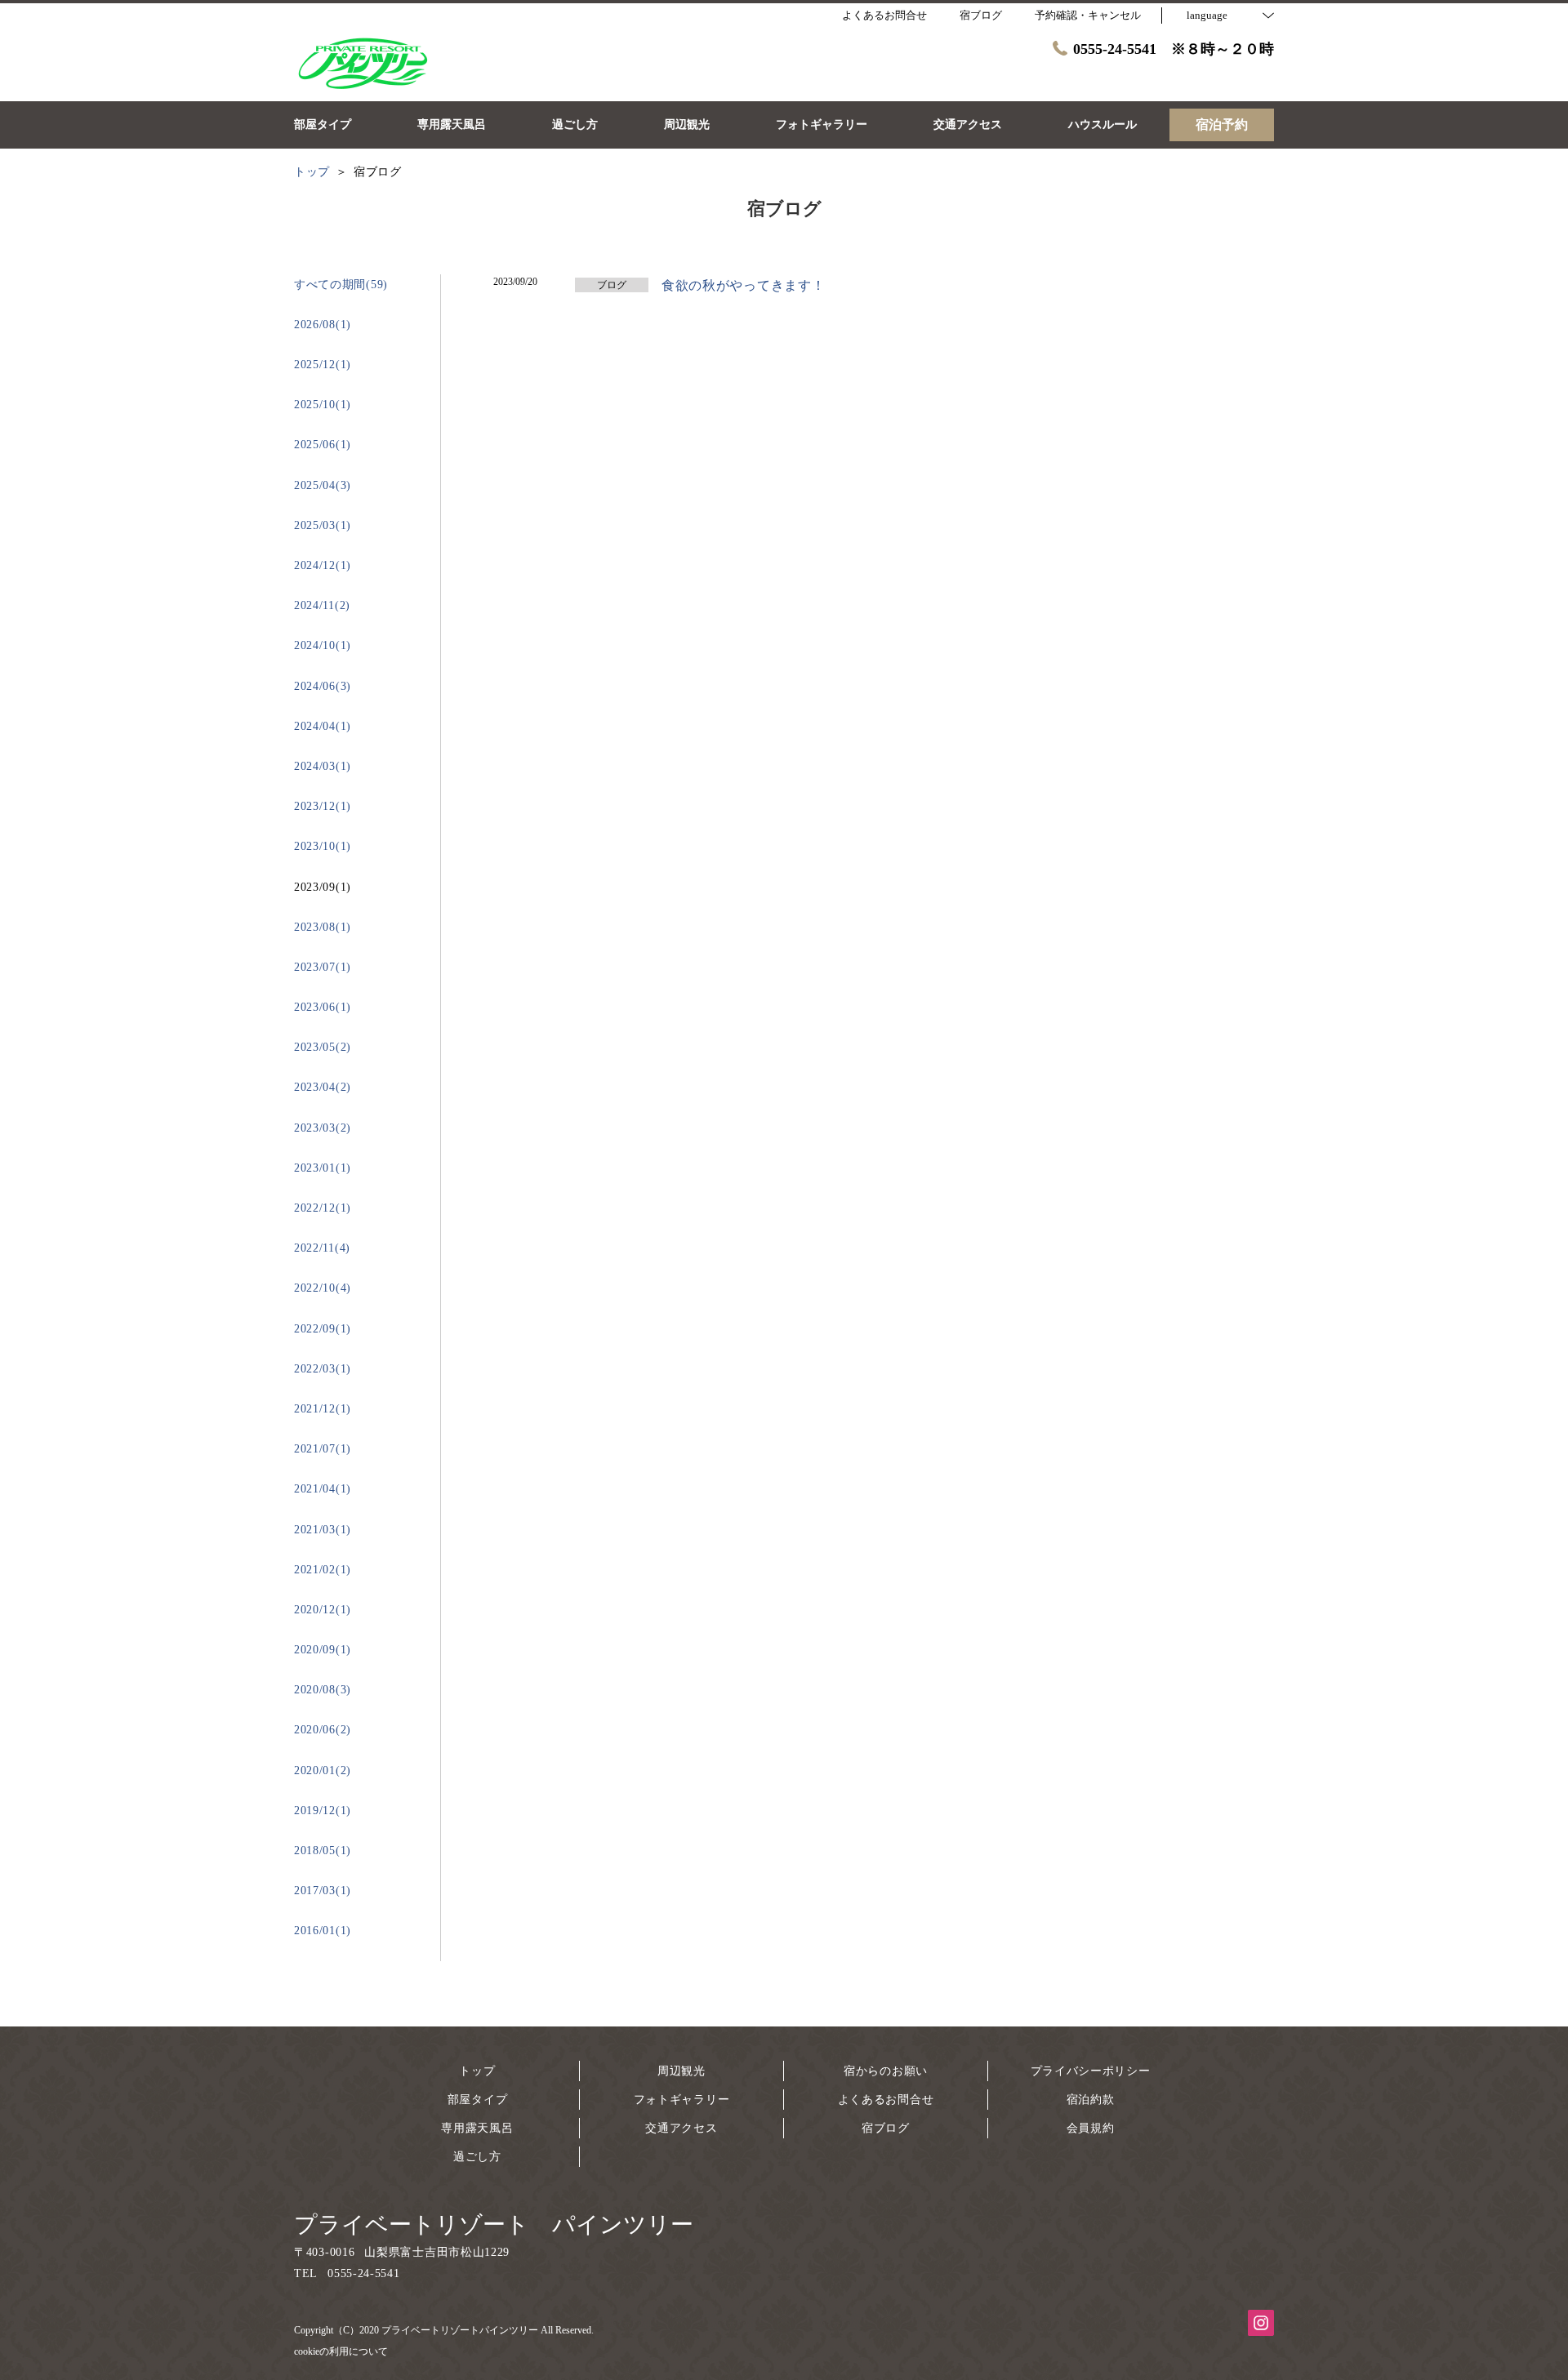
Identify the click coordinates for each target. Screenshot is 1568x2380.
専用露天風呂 (477, 2128)
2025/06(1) (323, 445)
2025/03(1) (323, 525)
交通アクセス (681, 2128)
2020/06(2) (323, 1730)
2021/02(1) (323, 1570)
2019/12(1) (323, 1811)
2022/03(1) (323, 1369)
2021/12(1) (323, 1409)
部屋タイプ (478, 2100)
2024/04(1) (323, 726)
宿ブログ (886, 2128)
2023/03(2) (323, 1128)
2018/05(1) (323, 1851)
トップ (477, 2071)
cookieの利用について (341, 2351)
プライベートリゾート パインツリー (494, 2224)
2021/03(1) (323, 1530)
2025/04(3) (323, 485)
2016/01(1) (323, 1931)
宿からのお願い (886, 2071)
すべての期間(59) (341, 285)
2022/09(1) (323, 1329)
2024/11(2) (322, 605)
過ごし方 (477, 2157)
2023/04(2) (323, 1087)
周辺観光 (682, 2071)
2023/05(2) (323, 1047)
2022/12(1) (323, 1208)
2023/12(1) (323, 806)
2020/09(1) (323, 1650)
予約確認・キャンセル (1088, 15)
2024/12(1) (323, 565)
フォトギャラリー (682, 2100)
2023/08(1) (323, 927)
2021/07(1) (323, 1449)
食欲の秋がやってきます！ (743, 285)
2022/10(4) (323, 1288)
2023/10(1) (323, 846)
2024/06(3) (323, 686)
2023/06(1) (323, 1007)
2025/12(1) (323, 365)
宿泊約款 (1091, 2100)
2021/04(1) (323, 1489)
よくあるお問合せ (886, 2100)
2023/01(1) (323, 1168)
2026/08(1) (323, 325)
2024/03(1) (323, 766)
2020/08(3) (323, 1690)
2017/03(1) (323, 1891)
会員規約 (1091, 2128)
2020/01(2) (323, 1771)
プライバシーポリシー (1091, 2071)
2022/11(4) (322, 1248)
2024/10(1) (323, 645)
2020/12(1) (323, 1610)
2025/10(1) (323, 405)
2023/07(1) (323, 967)
